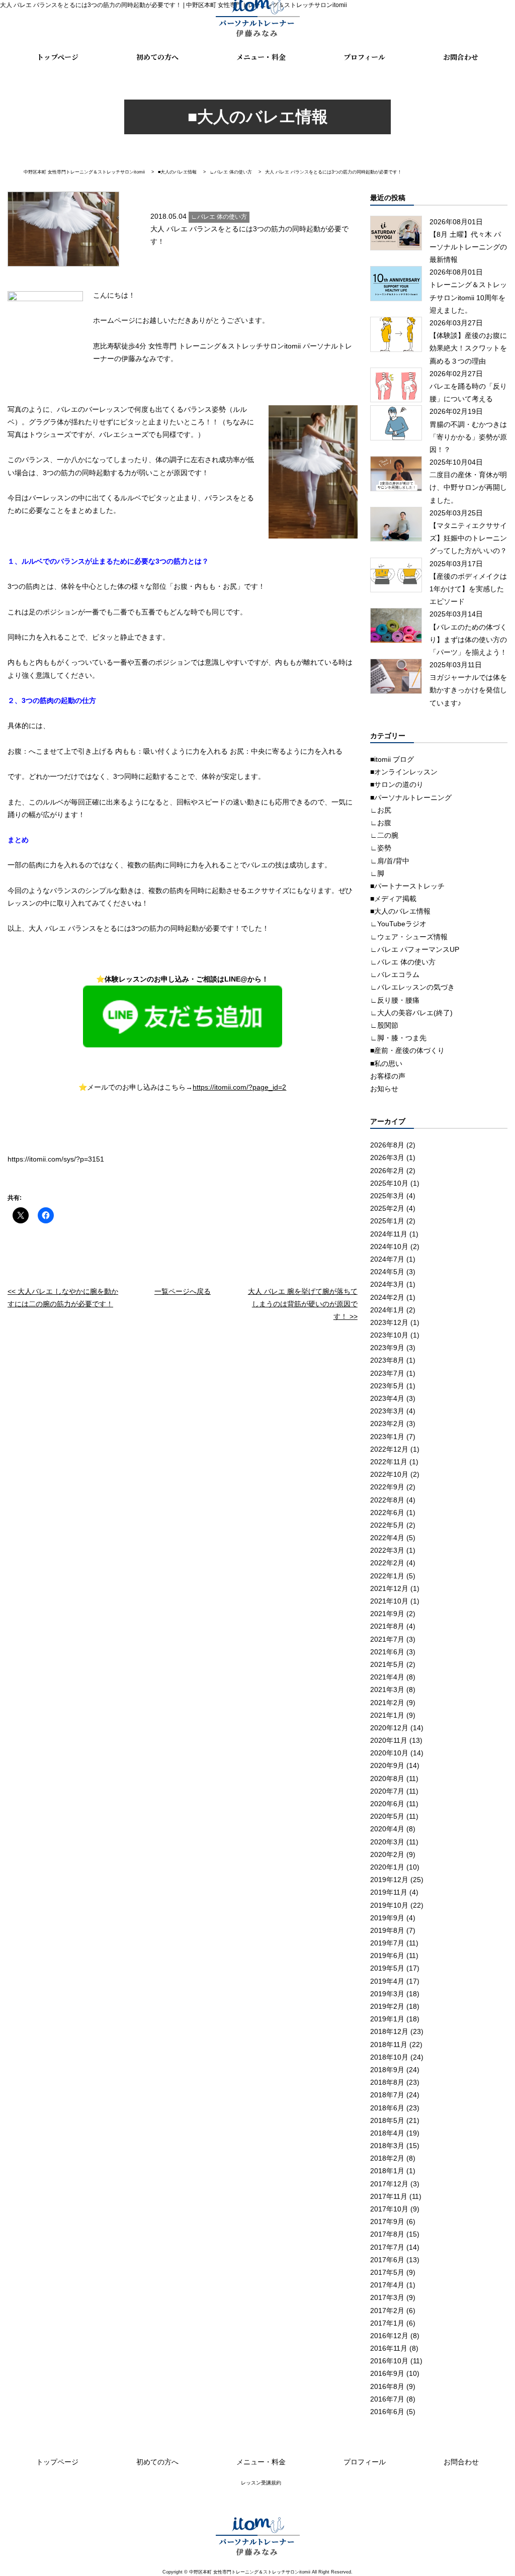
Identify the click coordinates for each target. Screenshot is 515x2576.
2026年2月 (387, 1171)
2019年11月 (389, 1892)
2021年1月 (387, 1715)
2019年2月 (387, 2006)
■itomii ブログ (392, 759)
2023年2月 (387, 1424)
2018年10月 (389, 2057)
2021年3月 (387, 1690)
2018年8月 (387, 2082)
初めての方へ (157, 57)
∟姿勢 (381, 848)
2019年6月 (387, 1956)
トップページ (58, 57)
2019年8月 (387, 1930)
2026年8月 (387, 1145)
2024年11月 (389, 1234)
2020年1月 (387, 1867)
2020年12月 (389, 1728)
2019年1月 (387, 2019)
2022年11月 (389, 1462)
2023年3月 (387, 1411)
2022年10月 (389, 1474)
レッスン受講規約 (261, 2483)
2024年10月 (389, 1247)
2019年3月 (387, 1994)
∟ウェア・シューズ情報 (409, 937)
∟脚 (377, 873)
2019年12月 (389, 1880)
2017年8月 (387, 2234)
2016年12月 (389, 2336)
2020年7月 (387, 1791)
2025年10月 (389, 1183)
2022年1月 (387, 1576)
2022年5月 (387, 1525)
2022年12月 (389, 1449)
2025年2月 (387, 1208)
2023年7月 (387, 1373)
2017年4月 (387, 2285)
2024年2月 (387, 1297)
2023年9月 (387, 1348)
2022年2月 (387, 1563)
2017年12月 (389, 2184)
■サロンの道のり (397, 784)
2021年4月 (387, 1677)
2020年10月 (389, 1753)
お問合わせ (461, 57)
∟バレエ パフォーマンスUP (415, 949)
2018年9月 (387, 2070)
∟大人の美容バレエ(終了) (411, 1013)
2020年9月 (387, 1765)
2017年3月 (387, 2297)
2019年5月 (387, 1968)
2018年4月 (387, 2133)
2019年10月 (389, 1905)
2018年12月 (389, 2031)
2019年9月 (387, 1918)
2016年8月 (387, 2386)
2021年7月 (387, 1639)
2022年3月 (387, 1550)
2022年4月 (387, 1538)
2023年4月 (387, 1398)
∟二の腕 (384, 835)
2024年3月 (387, 1284)
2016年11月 (389, 2348)
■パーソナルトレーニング (411, 797)
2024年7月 (387, 1259)
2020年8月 (387, 1779)
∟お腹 (381, 823)
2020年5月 (387, 1816)
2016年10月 (389, 2361)
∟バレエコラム (395, 974)
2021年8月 (387, 1626)
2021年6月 (387, 1652)
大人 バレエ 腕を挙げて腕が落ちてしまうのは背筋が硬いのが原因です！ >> (303, 1304)
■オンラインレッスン (404, 772)
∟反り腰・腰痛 (395, 1000)
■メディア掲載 (393, 899)
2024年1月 (387, 1310)
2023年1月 (387, 1437)
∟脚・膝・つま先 (398, 1038)
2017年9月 (387, 2222)
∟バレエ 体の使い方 (403, 962)
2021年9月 (387, 1614)
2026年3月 (387, 1158)
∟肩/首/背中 (390, 861)
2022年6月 (387, 1513)
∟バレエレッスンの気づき (412, 987)
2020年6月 (387, 1804)
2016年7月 (387, 2399)
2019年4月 (387, 1981)
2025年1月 (387, 1221)
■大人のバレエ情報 (400, 911)
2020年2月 (387, 1854)
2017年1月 (387, 2323)
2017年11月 (389, 2196)
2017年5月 (387, 2272)
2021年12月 (389, 1588)
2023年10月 (389, 1335)
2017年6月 (387, 2260)
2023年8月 (387, 1360)
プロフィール (364, 57)
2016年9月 (387, 2373)
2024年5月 (387, 1272)
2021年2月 (387, 1703)
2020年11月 (389, 1740)
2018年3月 (387, 2146)
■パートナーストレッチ (407, 886)
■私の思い (386, 1063)
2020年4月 (387, 1829)
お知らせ (384, 1089)
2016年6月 (387, 2412)
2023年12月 (389, 1322)
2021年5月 (387, 1664)
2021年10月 (389, 1601)
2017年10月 (389, 2209)
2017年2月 (387, 2311)
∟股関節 (384, 1025)
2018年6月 (387, 2108)
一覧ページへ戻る (183, 1291)
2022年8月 (387, 1500)
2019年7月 (387, 1943)
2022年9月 (387, 1487)
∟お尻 (381, 810)
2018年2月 (387, 2158)
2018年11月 (389, 2045)
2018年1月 (387, 2171)
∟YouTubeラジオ (398, 924)
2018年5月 (387, 2120)
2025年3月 (387, 1196)
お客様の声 (388, 1076)
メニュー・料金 (261, 57)
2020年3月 (387, 1842)
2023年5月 (387, 1386)
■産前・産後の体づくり (407, 1050)
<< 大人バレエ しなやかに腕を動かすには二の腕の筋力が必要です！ (63, 1298)
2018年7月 (387, 2095)
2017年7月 (387, 2247)
